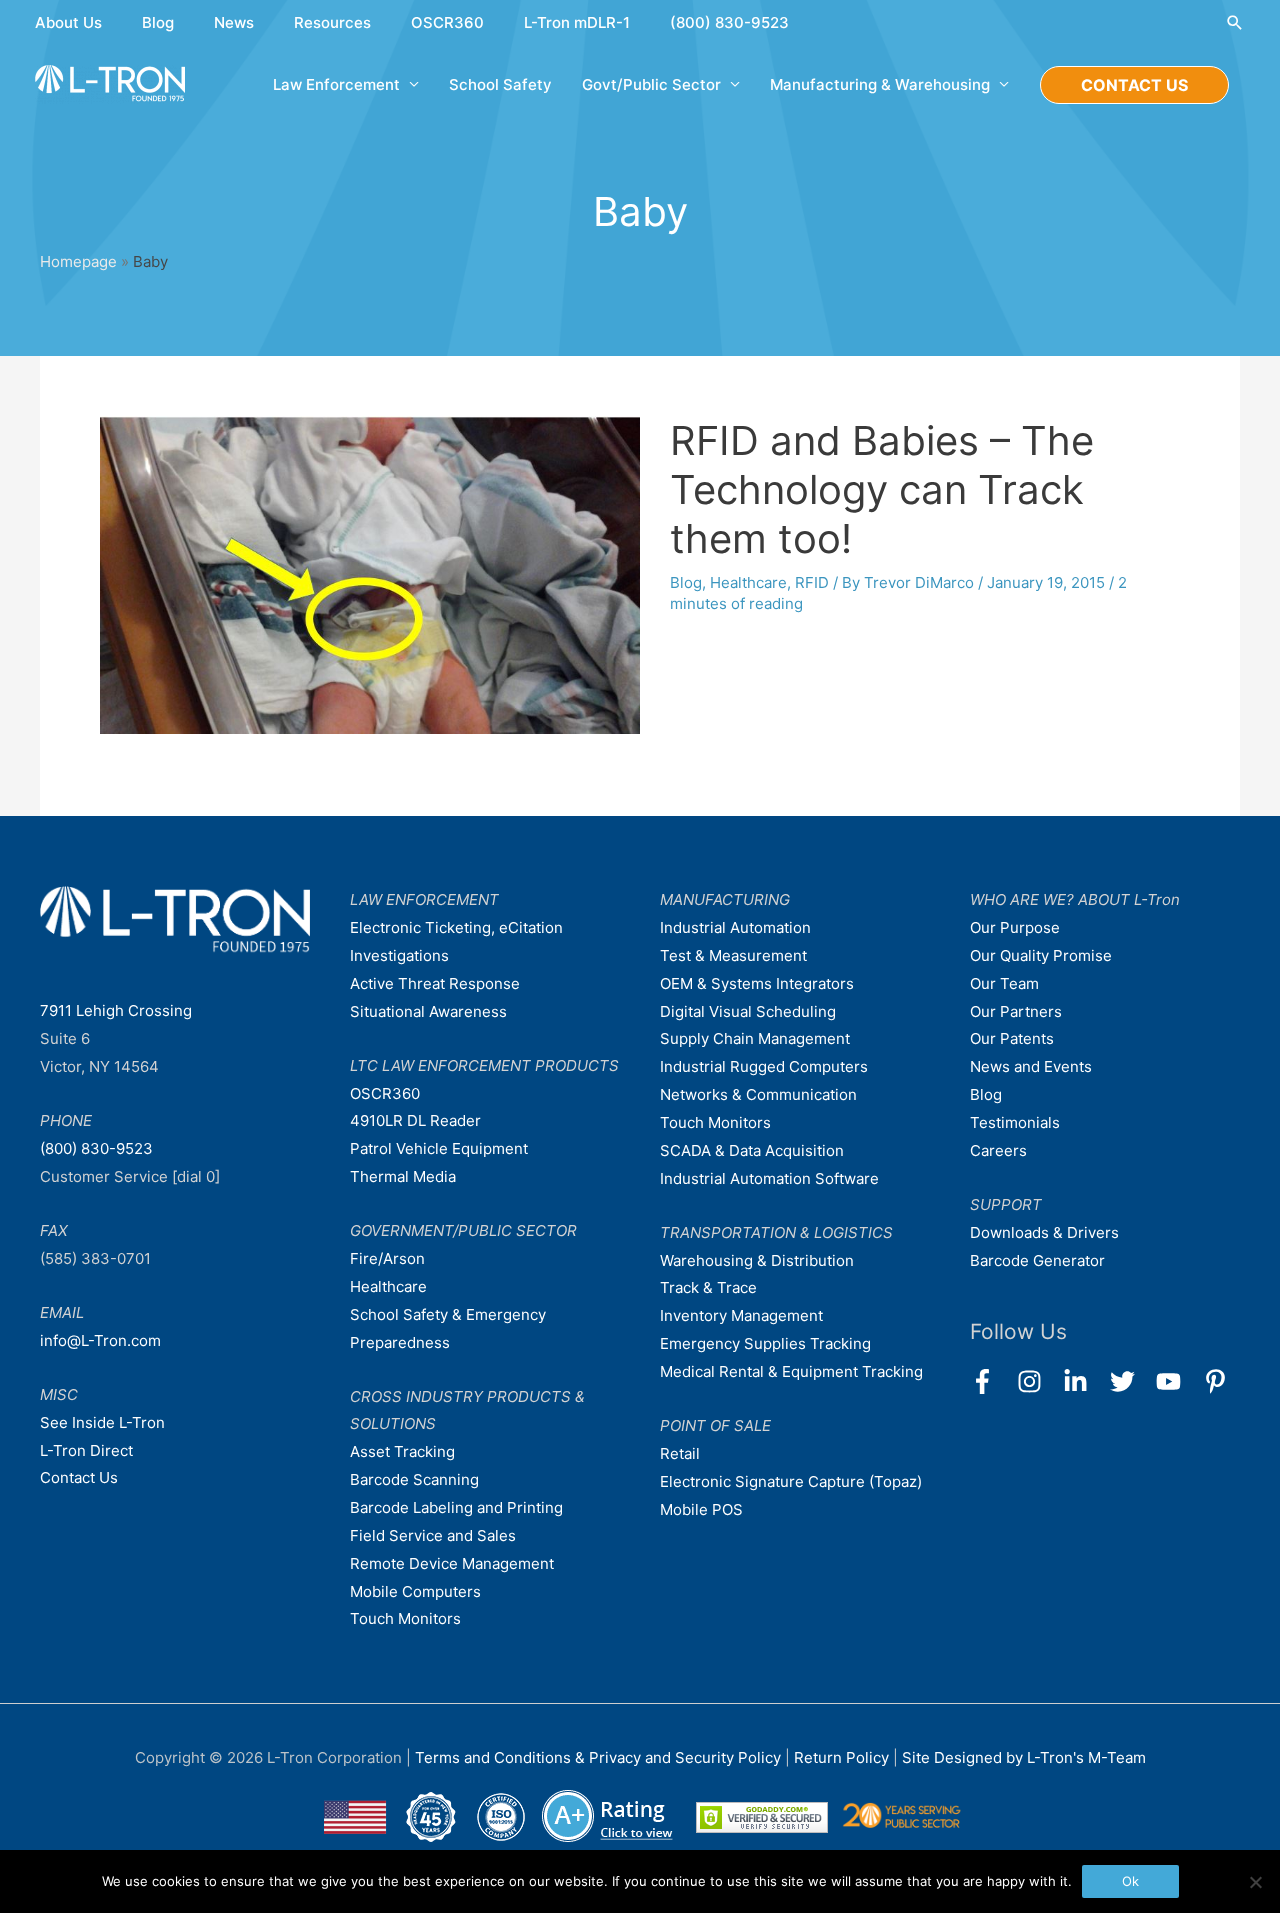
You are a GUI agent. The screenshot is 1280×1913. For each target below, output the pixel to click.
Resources (332, 22)
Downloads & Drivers (1044, 1232)
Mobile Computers (415, 1591)
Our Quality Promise (1041, 955)
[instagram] (1038, 1381)
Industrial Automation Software (769, 1178)
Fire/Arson (387, 1258)
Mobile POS (701, 1509)
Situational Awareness (428, 1011)
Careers (998, 1150)
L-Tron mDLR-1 (577, 22)
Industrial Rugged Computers (764, 1066)
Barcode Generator (1037, 1260)
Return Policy (843, 1757)
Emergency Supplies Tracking (765, 1343)
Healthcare (748, 582)
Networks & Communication (758, 1094)
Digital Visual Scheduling (748, 1011)
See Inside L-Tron (102, 1422)
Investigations (399, 955)
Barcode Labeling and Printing (456, 1507)
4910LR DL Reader (415, 1120)
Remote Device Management (452, 1563)
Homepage (78, 261)
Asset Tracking (402, 1451)
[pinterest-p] (1219, 1381)
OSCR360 (447, 22)
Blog (158, 22)
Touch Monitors (405, 1618)
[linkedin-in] (1084, 1381)
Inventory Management (741, 1315)
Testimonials (1015, 1122)
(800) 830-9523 (729, 22)
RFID (812, 582)
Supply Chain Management (755, 1038)
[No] (1255, 1882)
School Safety (500, 84)
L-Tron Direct (86, 1450)
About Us (68, 22)
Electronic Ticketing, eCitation (456, 927)
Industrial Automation (735, 927)
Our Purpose (1015, 927)
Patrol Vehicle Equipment (439, 1148)
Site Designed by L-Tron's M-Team (1024, 1757)
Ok (1130, 1881)
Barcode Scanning (414, 1479)
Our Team (1004, 983)
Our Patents (1012, 1038)
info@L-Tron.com (100, 1340)
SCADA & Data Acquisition (752, 1150)
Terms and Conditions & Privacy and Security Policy (598, 1757)
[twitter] (1131, 1381)
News (234, 22)
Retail (680, 1453)
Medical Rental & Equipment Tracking (791, 1371)
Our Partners (1016, 1011)
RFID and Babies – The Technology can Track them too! (882, 489)
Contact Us (79, 1477)
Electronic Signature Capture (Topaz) (791, 1481)
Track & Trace (708, 1287)
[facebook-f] (991, 1381)
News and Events (1031, 1066)
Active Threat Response (435, 983)
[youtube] (1177, 1381)
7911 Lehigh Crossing (116, 1010)
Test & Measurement (733, 955)
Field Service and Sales (433, 1535)
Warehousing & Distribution (757, 1260)
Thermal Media (403, 1176)
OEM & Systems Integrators (757, 983)
